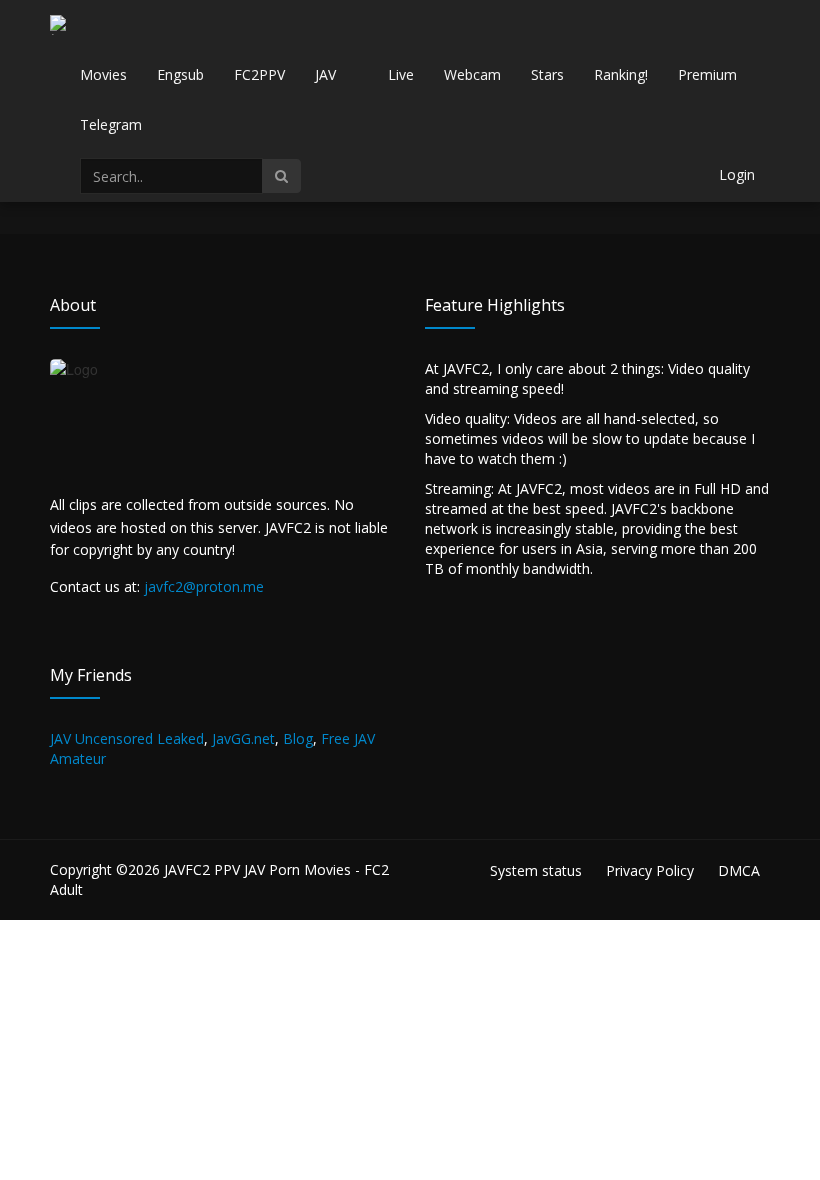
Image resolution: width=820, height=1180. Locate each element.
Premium (707, 74)
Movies (103, 74)
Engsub (180, 74)
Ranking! (621, 74)
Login (737, 174)
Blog (298, 738)
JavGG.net (243, 738)
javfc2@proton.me (204, 586)
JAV (325, 74)
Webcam (472, 74)
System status (536, 870)
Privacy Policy (650, 870)
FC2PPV (259, 74)
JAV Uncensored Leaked (127, 738)
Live (401, 74)
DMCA (739, 870)
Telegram (111, 124)
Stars (547, 74)
